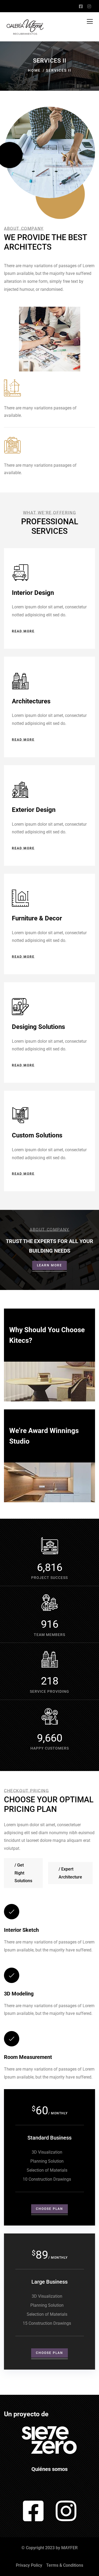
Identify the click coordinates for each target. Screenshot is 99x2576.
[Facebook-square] (33, 2511)
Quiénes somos (49, 2469)
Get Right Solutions (23, 1873)
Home (34, 70)
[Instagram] (66, 2511)
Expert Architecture (70, 1873)
